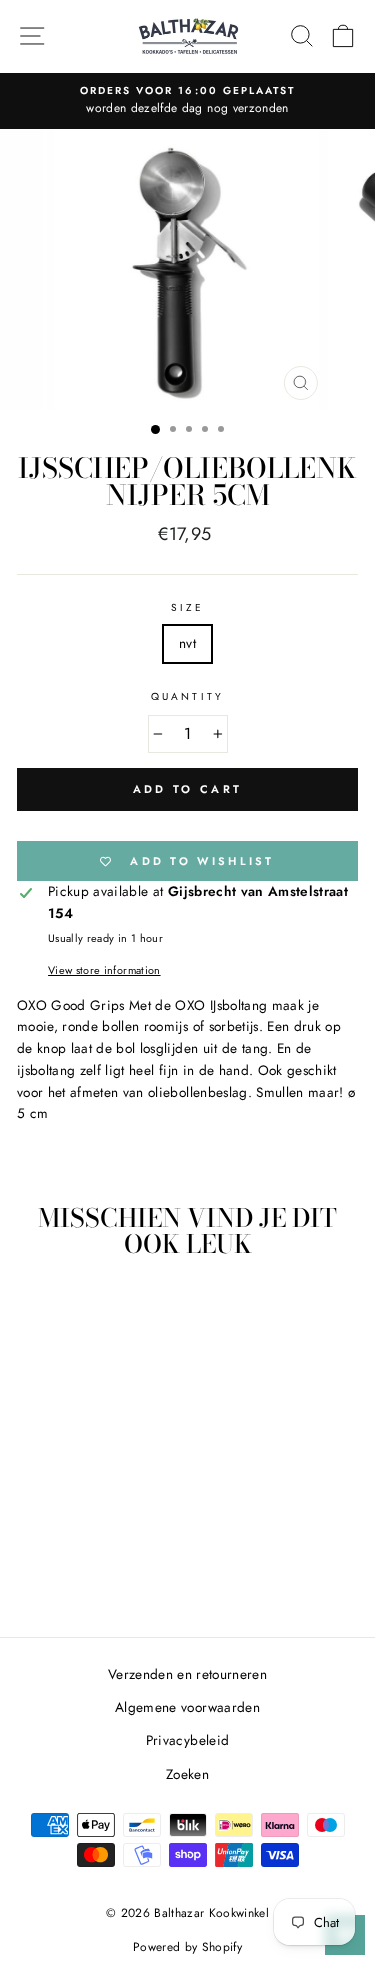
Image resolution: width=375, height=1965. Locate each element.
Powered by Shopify (187, 1947)
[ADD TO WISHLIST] (121, 1311)
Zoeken (187, 1774)
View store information (104, 970)
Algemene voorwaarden (187, 1707)
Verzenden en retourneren (187, 1674)
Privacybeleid (187, 1740)
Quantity (187, 696)
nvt (187, 643)
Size (187, 607)
